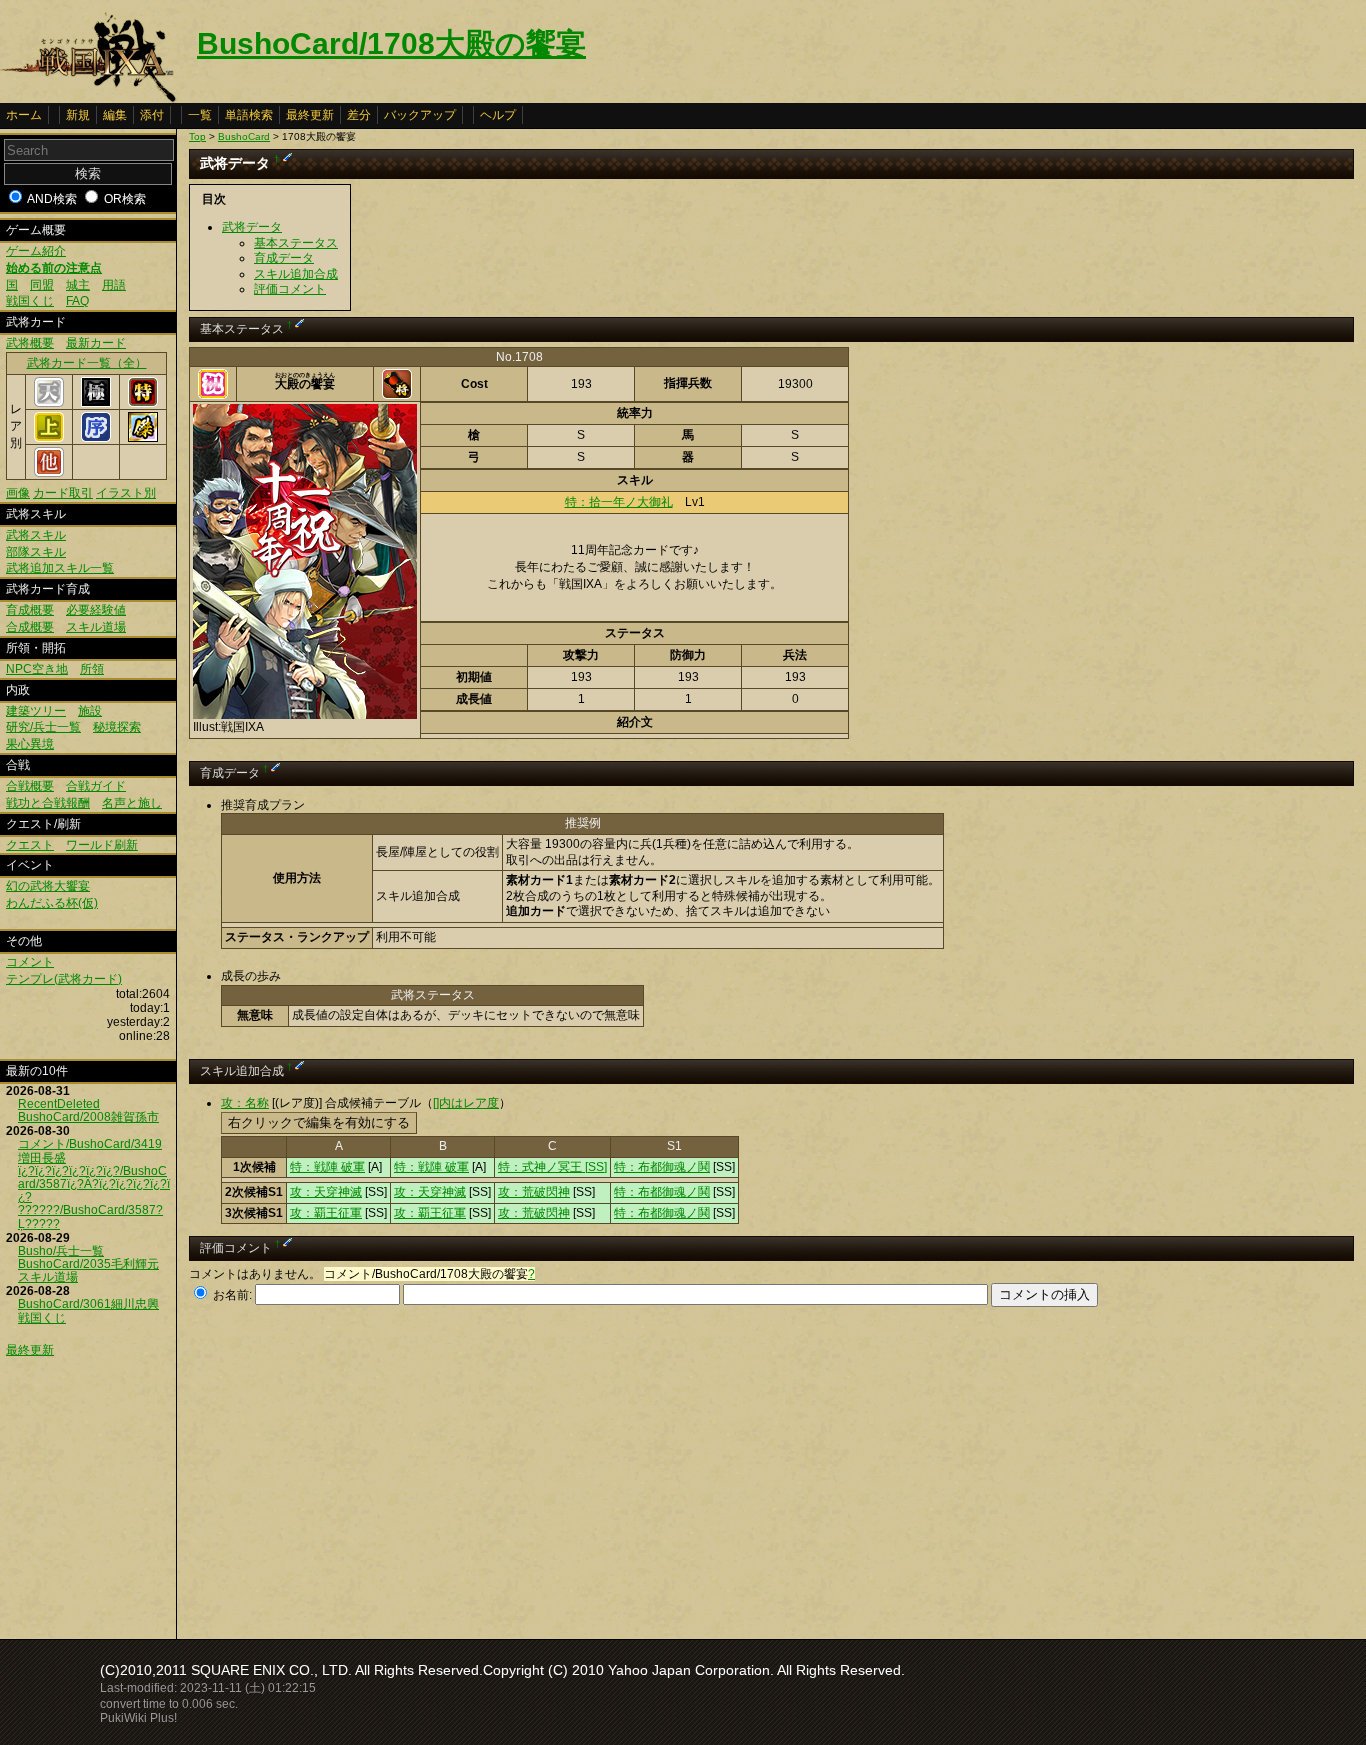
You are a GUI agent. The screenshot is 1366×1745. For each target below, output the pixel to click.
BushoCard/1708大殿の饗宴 (391, 43)
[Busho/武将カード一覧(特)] (143, 403)
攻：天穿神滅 (326, 1192)
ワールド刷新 (102, 845)
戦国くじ (30, 301)
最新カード (96, 343)
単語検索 (249, 115)
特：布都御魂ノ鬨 (662, 1167)
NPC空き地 (37, 669)
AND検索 (52, 199)
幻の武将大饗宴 (48, 886)
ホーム (24, 115)
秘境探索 (117, 727)
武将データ (252, 227)
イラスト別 (126, 493)
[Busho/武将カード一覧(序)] (96, 438)
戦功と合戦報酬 (48, 803)
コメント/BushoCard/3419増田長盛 (90, 1150)
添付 (152, 115)
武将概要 (30, 343)
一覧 (200, 115)
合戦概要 (30, 786)
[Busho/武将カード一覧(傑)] (143, 438)
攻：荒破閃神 (534, 1192)
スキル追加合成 (296, 274)
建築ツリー (36, 711)
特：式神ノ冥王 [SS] (552, 1167)
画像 (18, 493)
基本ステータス (296, 243)
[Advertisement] (357, 1467)
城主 (78, 285)
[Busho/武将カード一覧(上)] (49, 438)
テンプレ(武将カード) (64, 979)
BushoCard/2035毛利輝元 (88, 1264)
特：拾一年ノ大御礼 (619, 502)
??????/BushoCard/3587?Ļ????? (90, 1216)
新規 (78, 115)
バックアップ (420, 115)
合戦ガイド (96, 786)
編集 (115, 115)
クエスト (30, 845)
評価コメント (290, 289)
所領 (92, 669)
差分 (359, 115)
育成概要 (30, 610)
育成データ (284, 258)
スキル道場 (96, 627)
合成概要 (30, 627)
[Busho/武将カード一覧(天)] (49, 403)
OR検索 (125, 199)
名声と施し (132, 803)
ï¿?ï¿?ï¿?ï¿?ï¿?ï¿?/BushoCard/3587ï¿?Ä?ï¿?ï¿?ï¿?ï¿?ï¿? (94, 1184)
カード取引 (63, 493)
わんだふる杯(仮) (52, 903)
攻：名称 (245, 1103)
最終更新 (310, 115)
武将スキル (36, 535)
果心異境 (30, 744)
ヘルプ (498, 115)
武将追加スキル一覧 (60, 568)
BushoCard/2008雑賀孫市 (88, 1117)
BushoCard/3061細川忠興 (88, 1304)
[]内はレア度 (466, 1103)
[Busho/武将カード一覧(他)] (49, 473)
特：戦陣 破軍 (327, 1167)
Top (197, 136)
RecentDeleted (59, 1104)
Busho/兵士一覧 (61, 1251)
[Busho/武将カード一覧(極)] (96, 403)
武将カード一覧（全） (87, 363)
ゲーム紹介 (36, 251)
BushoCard (244, 136)
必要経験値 (96, 610)
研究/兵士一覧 (43, 727)
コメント (30, 962)
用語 (114, 285)
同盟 (42, 285)
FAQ (77, 301)
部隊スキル (36, 552)
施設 (90, 711)
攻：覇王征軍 (326, 1213)
